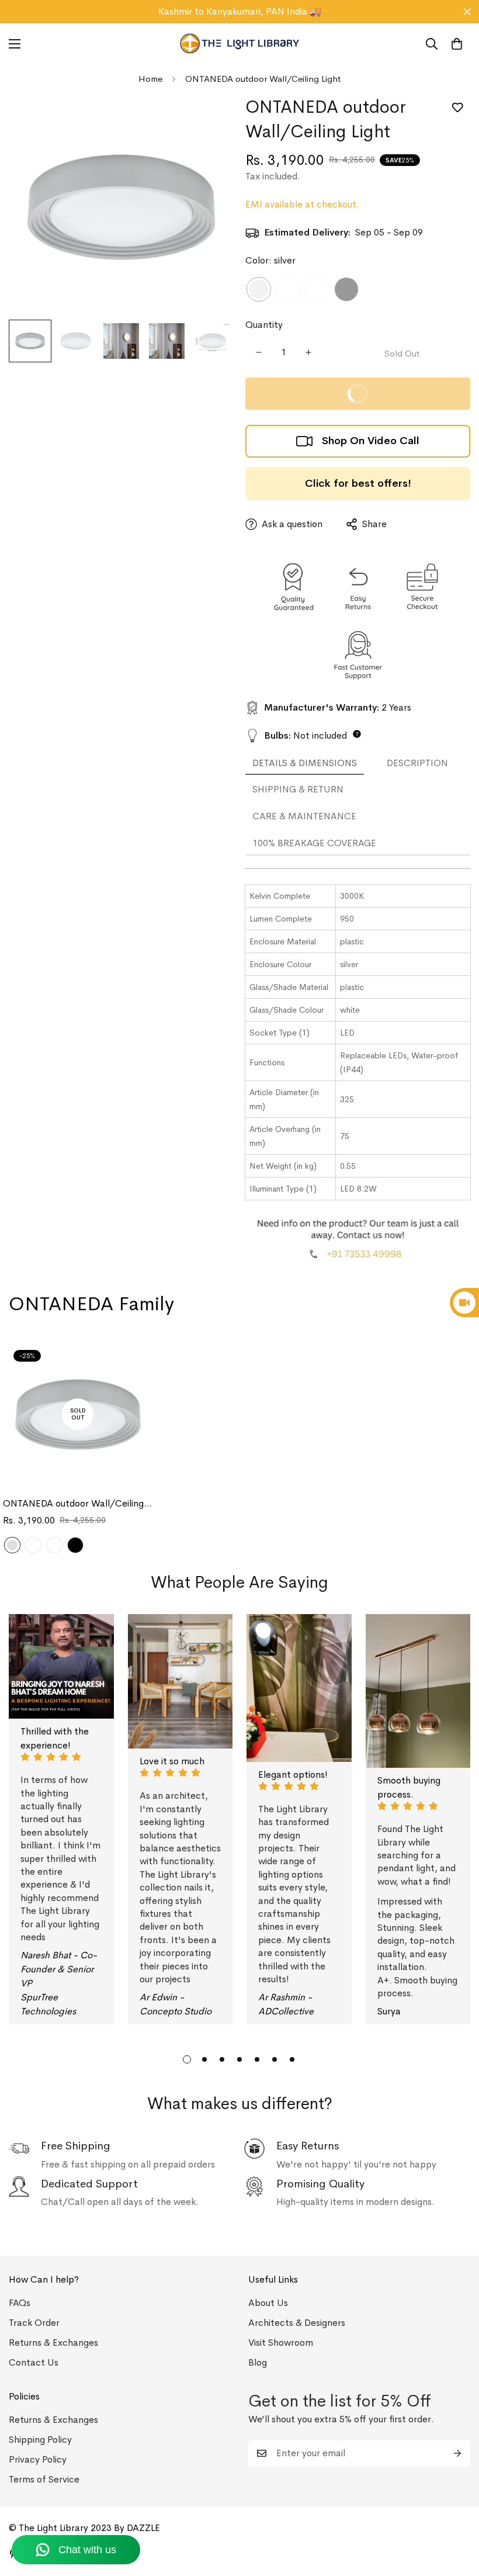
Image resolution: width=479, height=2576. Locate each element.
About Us (268, 2303)
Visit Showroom (281, 2343)
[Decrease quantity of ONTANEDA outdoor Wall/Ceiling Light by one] (258, 352)
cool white (317, 289)
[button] (457, 44)
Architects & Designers (297, 2323)
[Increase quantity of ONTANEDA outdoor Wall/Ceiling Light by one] (308, 352)
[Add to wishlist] (457, 108)
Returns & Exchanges (53, 2343)
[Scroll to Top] (456, 2512)
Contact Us (34, 2362)
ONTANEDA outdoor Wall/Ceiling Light (73, 1504)
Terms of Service (44, 2479)
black (346, 289)
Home (150, 79)
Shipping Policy (40, 2440)
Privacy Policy (38, 2459)
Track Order (34, 2323)
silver (259, 289)
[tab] (305, 764)
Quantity (264, 325)
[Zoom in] (209, 120)
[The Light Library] (240, 44)
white (288, 289)
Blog (258, 2362)
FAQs (20, 2303)
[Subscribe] (457, 2453)
